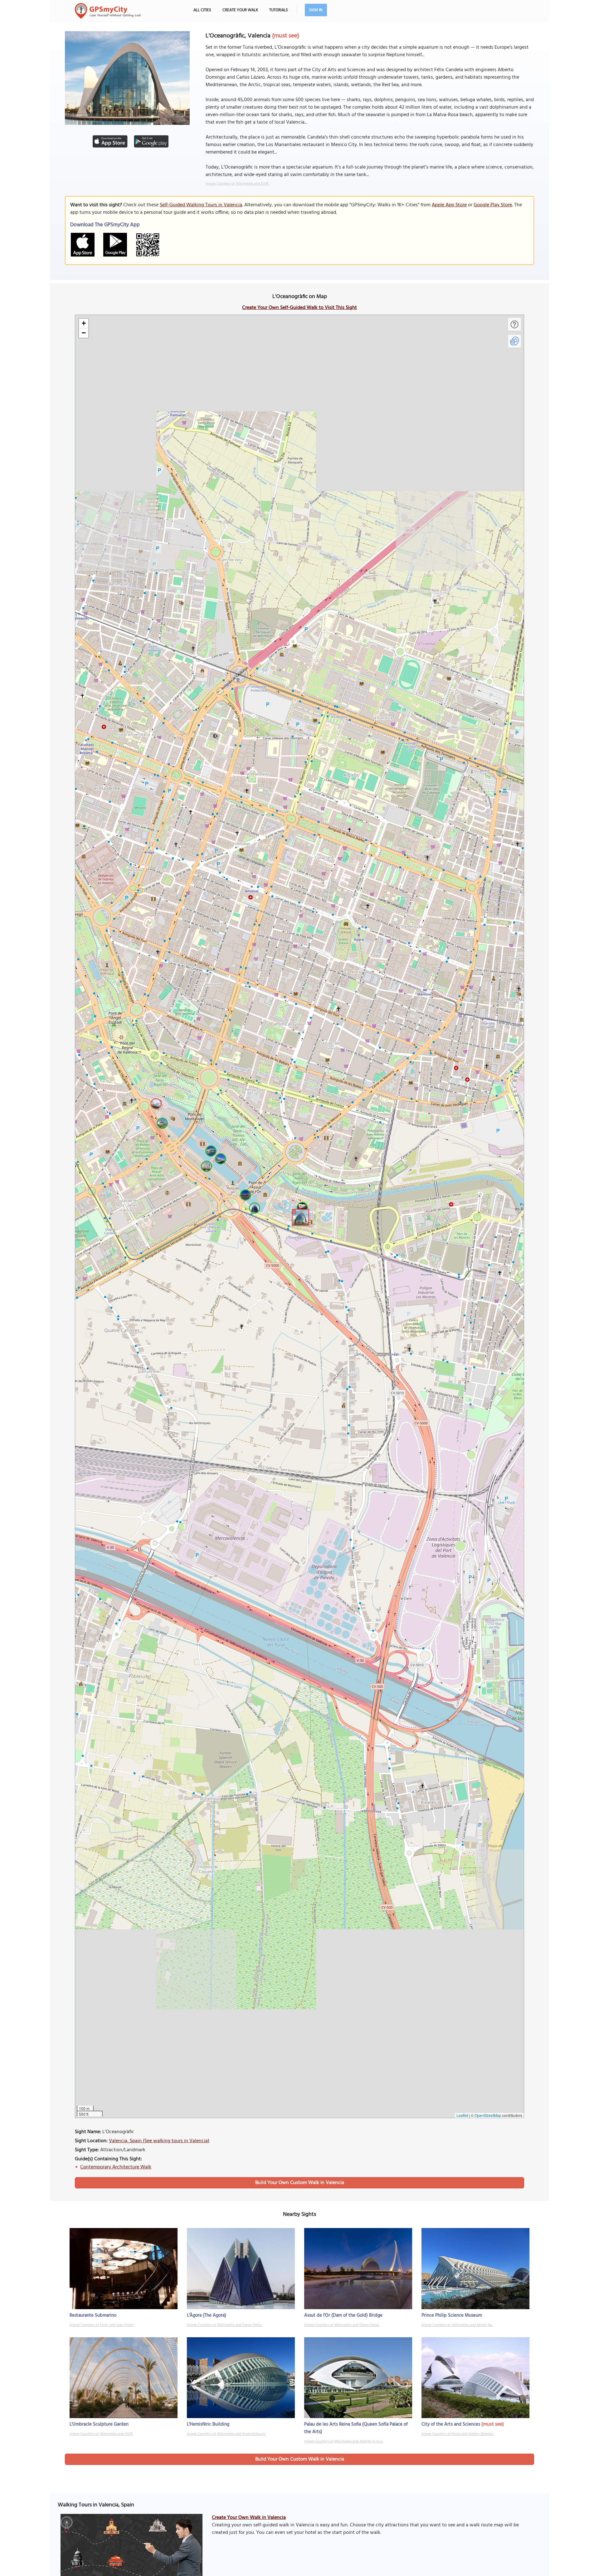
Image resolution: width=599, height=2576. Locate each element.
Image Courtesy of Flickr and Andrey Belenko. (458, 2434)
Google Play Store (493, 205)
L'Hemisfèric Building (208, 2424)
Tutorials (279, 10)
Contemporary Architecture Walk (116, 2167)
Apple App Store (449, 205)
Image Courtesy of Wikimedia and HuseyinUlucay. (226, 2434)
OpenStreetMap (488, 2115)
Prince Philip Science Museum (452, 2315)
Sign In (316, 10)
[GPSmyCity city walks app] (108, 11)
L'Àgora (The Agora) (207, 2315)
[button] (299, 1217)
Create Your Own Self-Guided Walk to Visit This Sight (299, 308)
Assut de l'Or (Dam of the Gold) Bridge (343, 2315)
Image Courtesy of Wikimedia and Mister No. (457, 2325)
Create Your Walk (240, 10)
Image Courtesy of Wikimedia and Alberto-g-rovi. (344, 2441)
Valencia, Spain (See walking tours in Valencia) (159, 2141)
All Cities (202, 10)
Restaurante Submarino (93, 2315)
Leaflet (462, 2115)
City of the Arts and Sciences (451, 2424)
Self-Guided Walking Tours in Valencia (201, 205)
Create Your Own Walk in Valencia (249, 2518)
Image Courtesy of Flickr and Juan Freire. (102, 2325)
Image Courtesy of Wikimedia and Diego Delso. (225, 2325)
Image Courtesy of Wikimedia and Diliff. (237, 184)
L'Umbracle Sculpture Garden (99, 2424)
